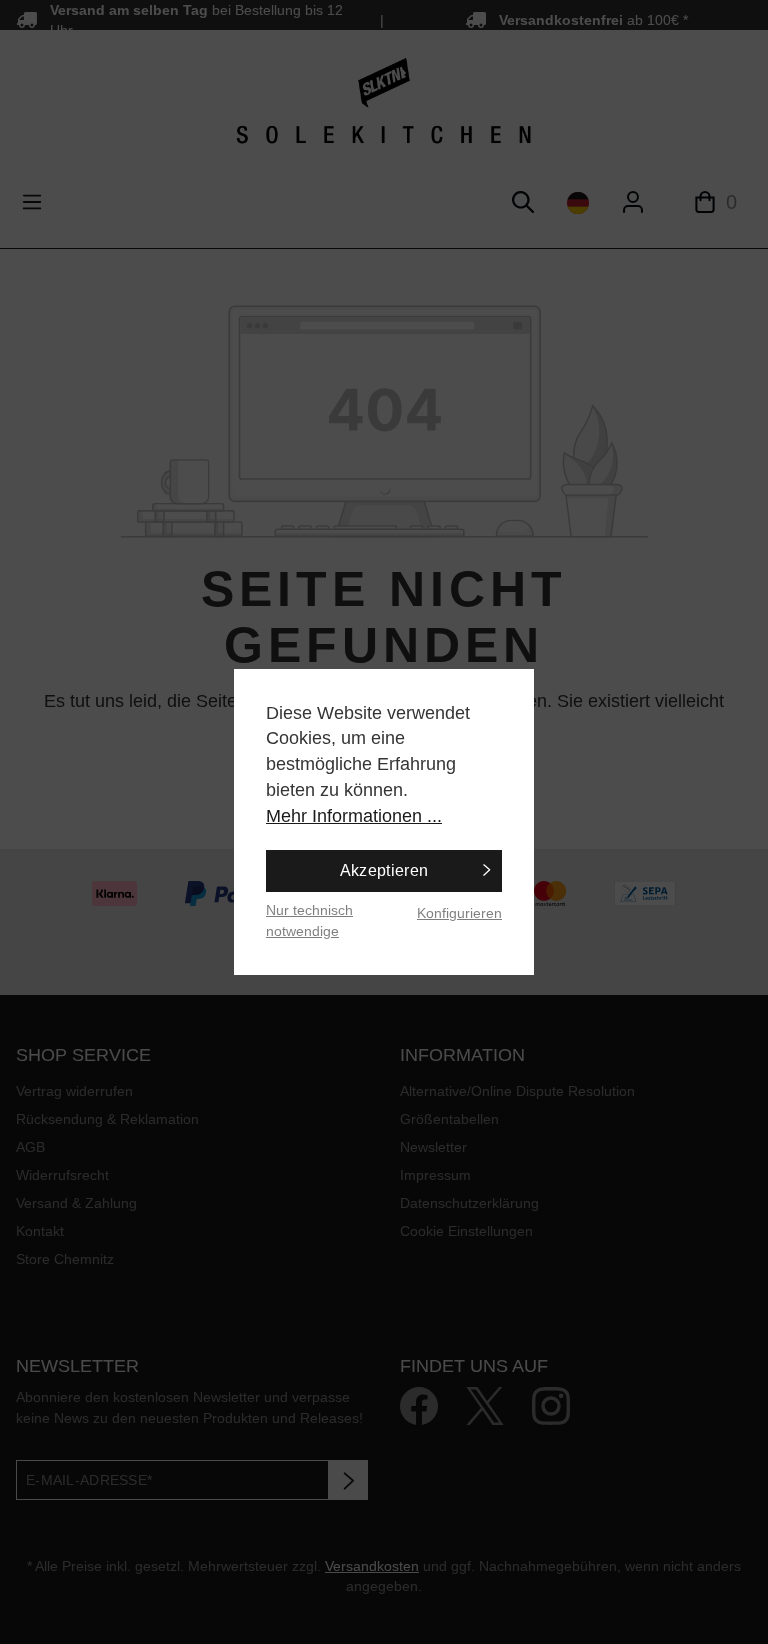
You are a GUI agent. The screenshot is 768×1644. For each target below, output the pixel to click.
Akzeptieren (384, 870)
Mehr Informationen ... (354, 816)
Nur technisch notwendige (309, 920)
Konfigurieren (459, 913)
